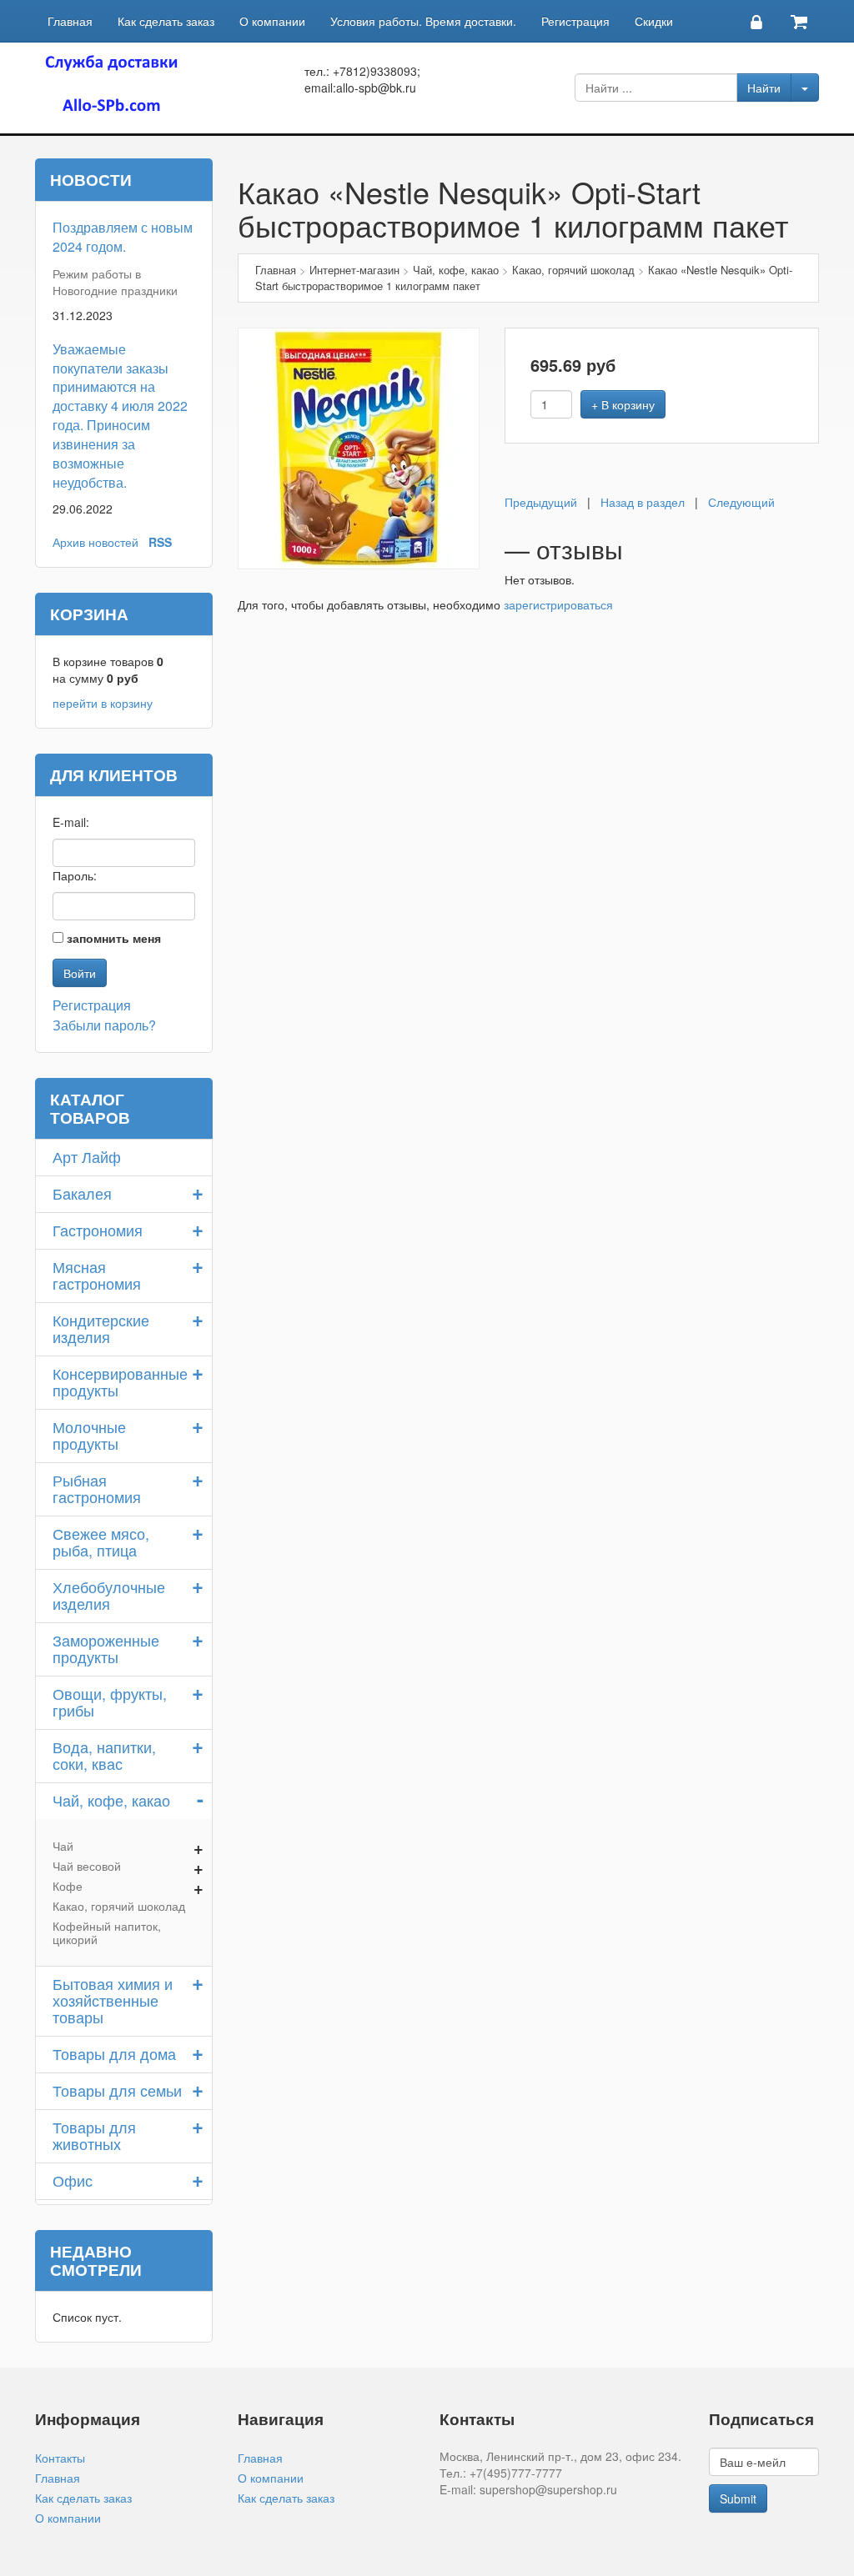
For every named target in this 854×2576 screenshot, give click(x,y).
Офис (73, 2180)
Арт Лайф (87, 1156)
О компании (272, 21)
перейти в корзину (103, 703)
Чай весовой (87, 1866)
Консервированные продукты (120, 1381)
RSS (160, 542)
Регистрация (575, 21)
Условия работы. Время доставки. (423, 21)
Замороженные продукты (106, 1648)
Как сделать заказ (166, 21)
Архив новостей (95, 542)
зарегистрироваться (558, 604)
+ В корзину (623, 404)
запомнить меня (114, 938)
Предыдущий (541, 502)
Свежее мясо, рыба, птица (101, 1541)
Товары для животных (94, 2135)
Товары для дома (114, 2053)
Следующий (741, 502)
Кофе (68, 1886)
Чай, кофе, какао (111, 1800)
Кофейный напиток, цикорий (107, 1932)
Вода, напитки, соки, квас (104, 1755)
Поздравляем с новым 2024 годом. (123, 237)
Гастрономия (98, 1230)
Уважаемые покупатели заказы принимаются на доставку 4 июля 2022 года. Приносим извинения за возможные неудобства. (120, 416)
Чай (63, 1846)
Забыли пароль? (104, 1025)
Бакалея (82, 1193)
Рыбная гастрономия (97, 1488)
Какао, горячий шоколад (119, 1906)
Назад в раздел (643, 502)
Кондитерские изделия (101, 1328)
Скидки (654, 21)
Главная (70, 21)
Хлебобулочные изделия (109, 1595)
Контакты (60, 2458)
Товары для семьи (117, 2090)
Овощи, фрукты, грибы (110, 1701)
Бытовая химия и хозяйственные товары (113, 2000)
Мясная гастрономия (97, 1275)
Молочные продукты (89, 1435)
